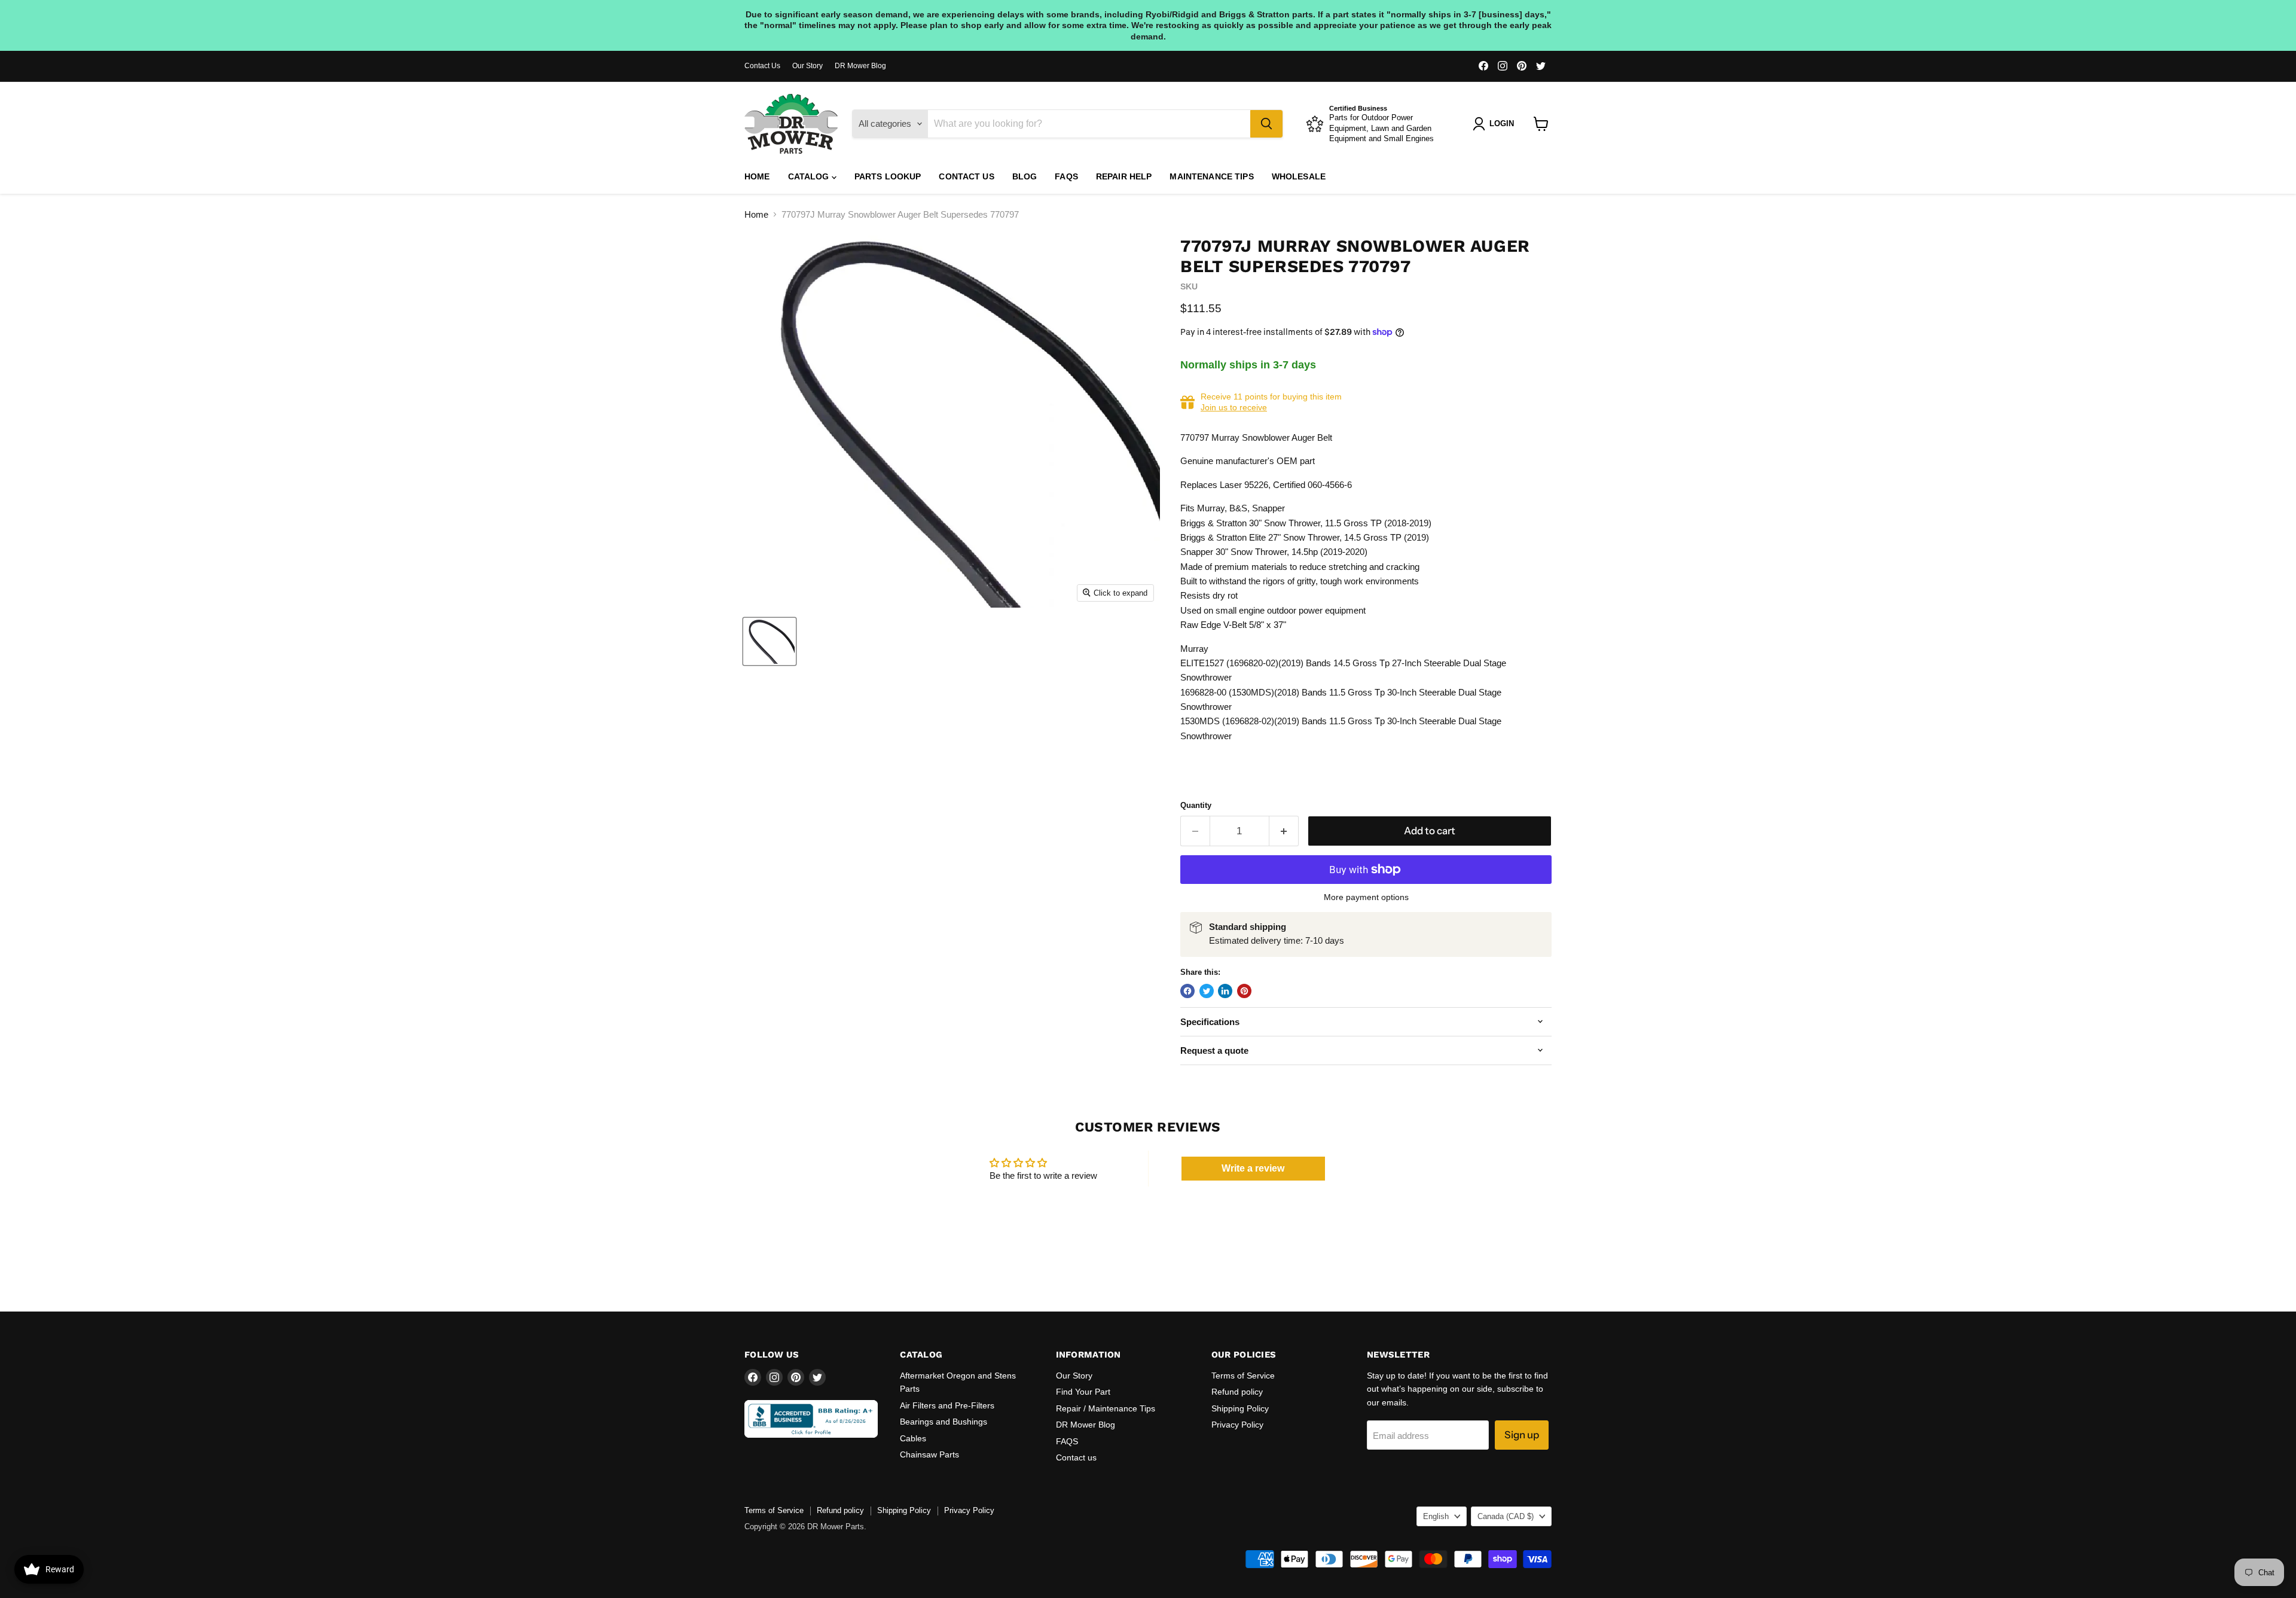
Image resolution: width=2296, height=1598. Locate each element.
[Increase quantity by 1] (1284, 831)
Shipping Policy (1240, 1408)
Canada (1506, 1516)
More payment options (1366, 897)
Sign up (1522, 1435)
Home (757, 176)
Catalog (810, 176)
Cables (913, 1438)
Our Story (807, 66)
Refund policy (1237, 1392)
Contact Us (762, 66)
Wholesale (1299, 176)
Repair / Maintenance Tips (1106, 1408)
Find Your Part (1083, 1392)
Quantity (1196, 805)
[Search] (1266, 124)
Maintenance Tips (1211, 176)
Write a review (1253, 1168)
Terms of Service (1243, 1376)
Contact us (966, 176)
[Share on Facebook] (1187, 991)
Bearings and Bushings (944, 1422)
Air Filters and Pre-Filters (947, 1405)
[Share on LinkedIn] (1225, 991)
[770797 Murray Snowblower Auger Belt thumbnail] (770, 641)
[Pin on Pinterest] (1244, 991)
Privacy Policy (1237, 1425)
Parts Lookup (888, 176)
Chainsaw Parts (929, 1454)
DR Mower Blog (860, 66)
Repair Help (1124, 176)
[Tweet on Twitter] (1207, 991)
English (1436, 1516)
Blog (1025, 176)
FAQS (1066, 176)
